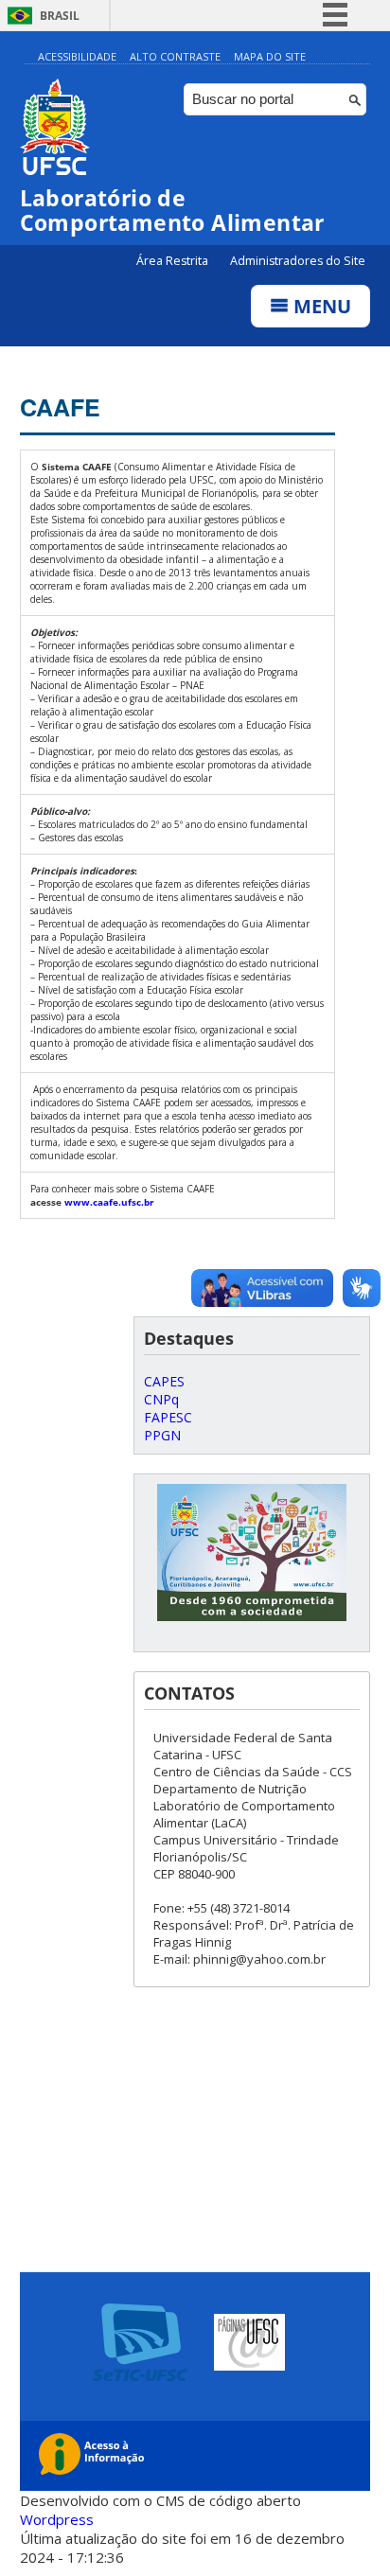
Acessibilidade (77, 56)
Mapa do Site (270, 56)
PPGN (162, 1435)
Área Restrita (174, 261)
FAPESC (168, 1417)
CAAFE (60, 407)
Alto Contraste (175, 56)
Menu (320, 306)
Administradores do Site (298, 261)
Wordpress (57, 2519)
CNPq (161, 1399)
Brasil (60, 16)
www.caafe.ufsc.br (109, 1202)
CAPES (164, 1381)
